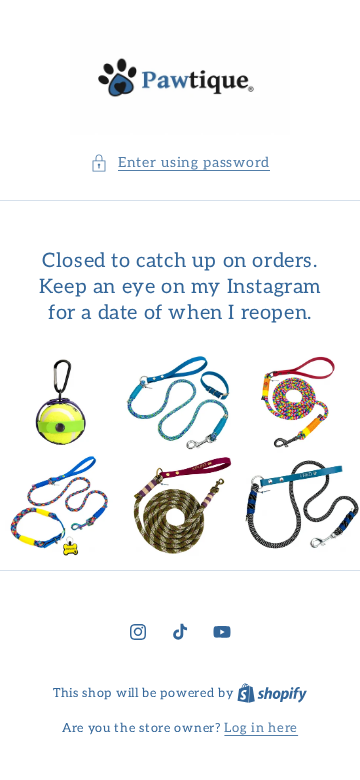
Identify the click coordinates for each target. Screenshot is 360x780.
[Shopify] (272, 693)
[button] (180, 162)
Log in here (261, 728)
